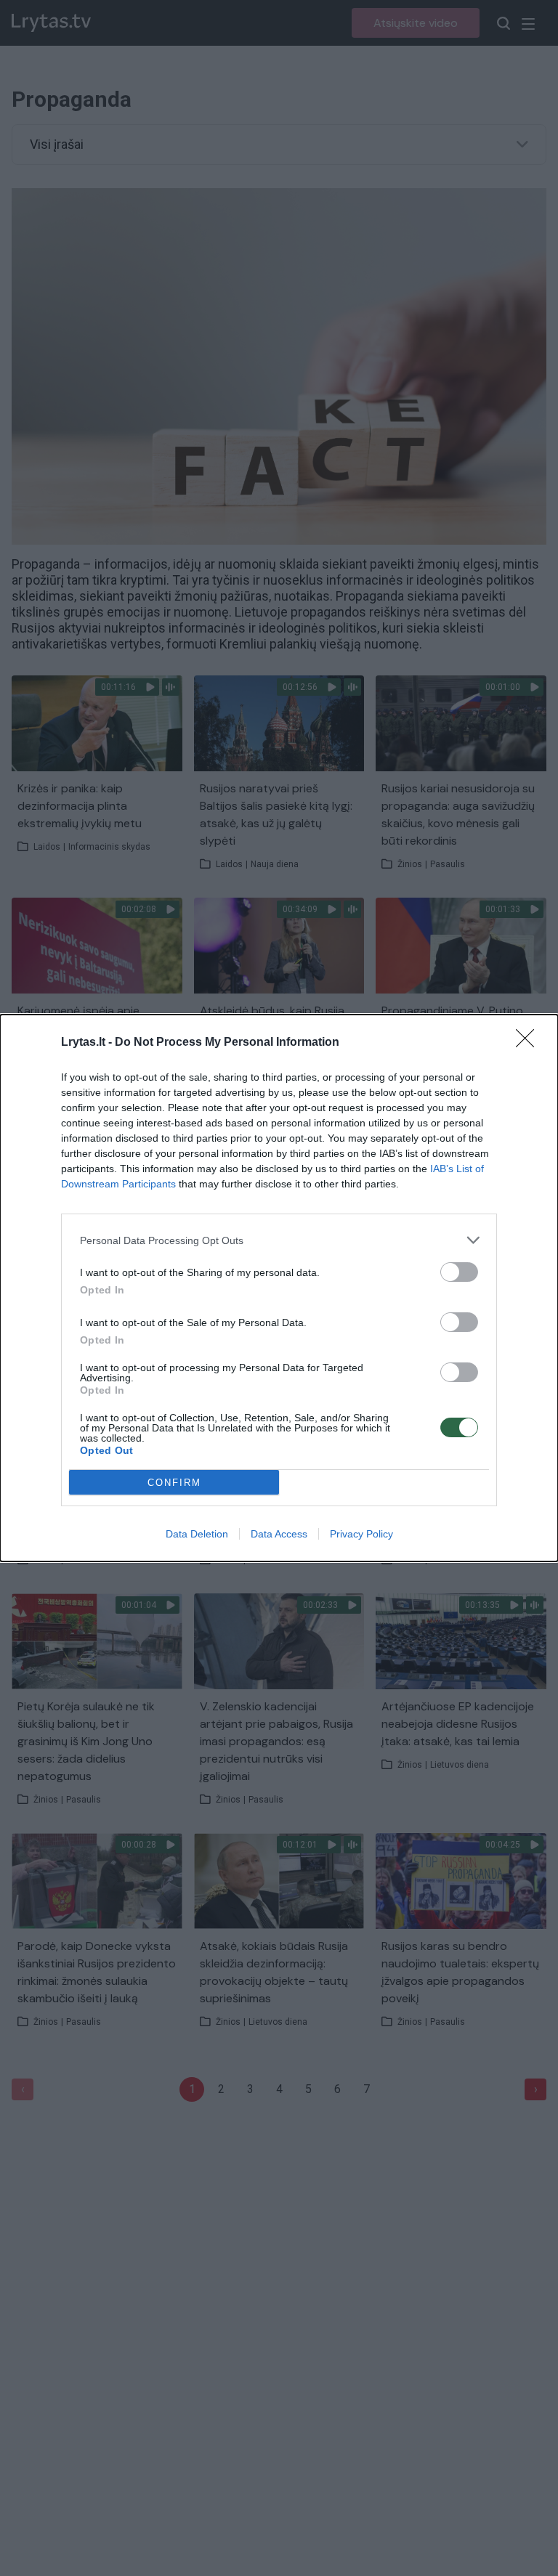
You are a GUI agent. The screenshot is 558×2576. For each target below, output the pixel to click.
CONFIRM (174, 1483)
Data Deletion (197, 1534)
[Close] (530, 1043)
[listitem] (279, 1240)
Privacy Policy (361, 1534)
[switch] (459, 1272)
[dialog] (279, 1288)
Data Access (279, 1534)
